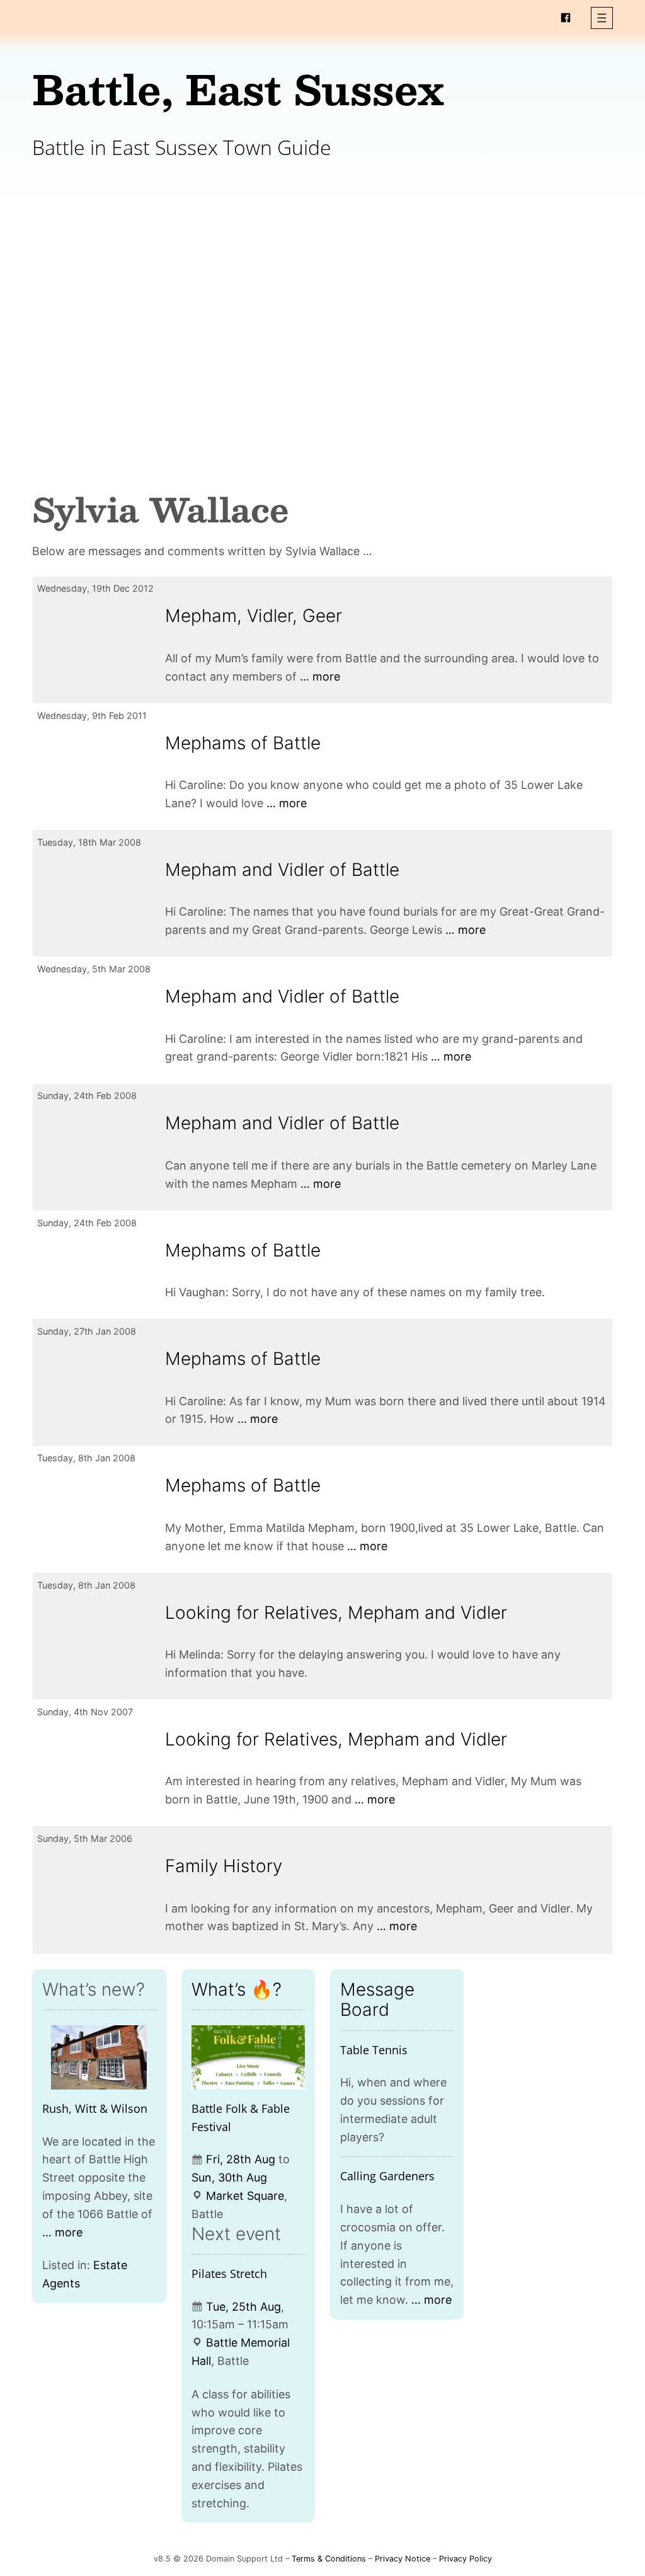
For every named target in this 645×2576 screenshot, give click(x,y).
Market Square (245, 2196)
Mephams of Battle (243, 743)
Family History (224, 1866)
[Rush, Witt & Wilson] (99, 2057)
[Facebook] (566, 18)
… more (320, 676)
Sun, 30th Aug (229, 2177)
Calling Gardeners (387, 2176)
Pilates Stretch (229, 2274)
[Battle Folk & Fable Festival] (248, 2057)
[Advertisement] (322, 301)
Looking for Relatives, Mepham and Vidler (336, 1613)
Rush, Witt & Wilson (95, 2108)
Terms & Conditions (329, 2559)
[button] (602, 18)
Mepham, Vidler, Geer (254, 616)
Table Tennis (374, 2050)
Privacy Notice (402, 2559)
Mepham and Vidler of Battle (282, 870)
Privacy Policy (465, 2559)
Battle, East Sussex (238, 89)
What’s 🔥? (237, 1989)
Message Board (377, 1999)
